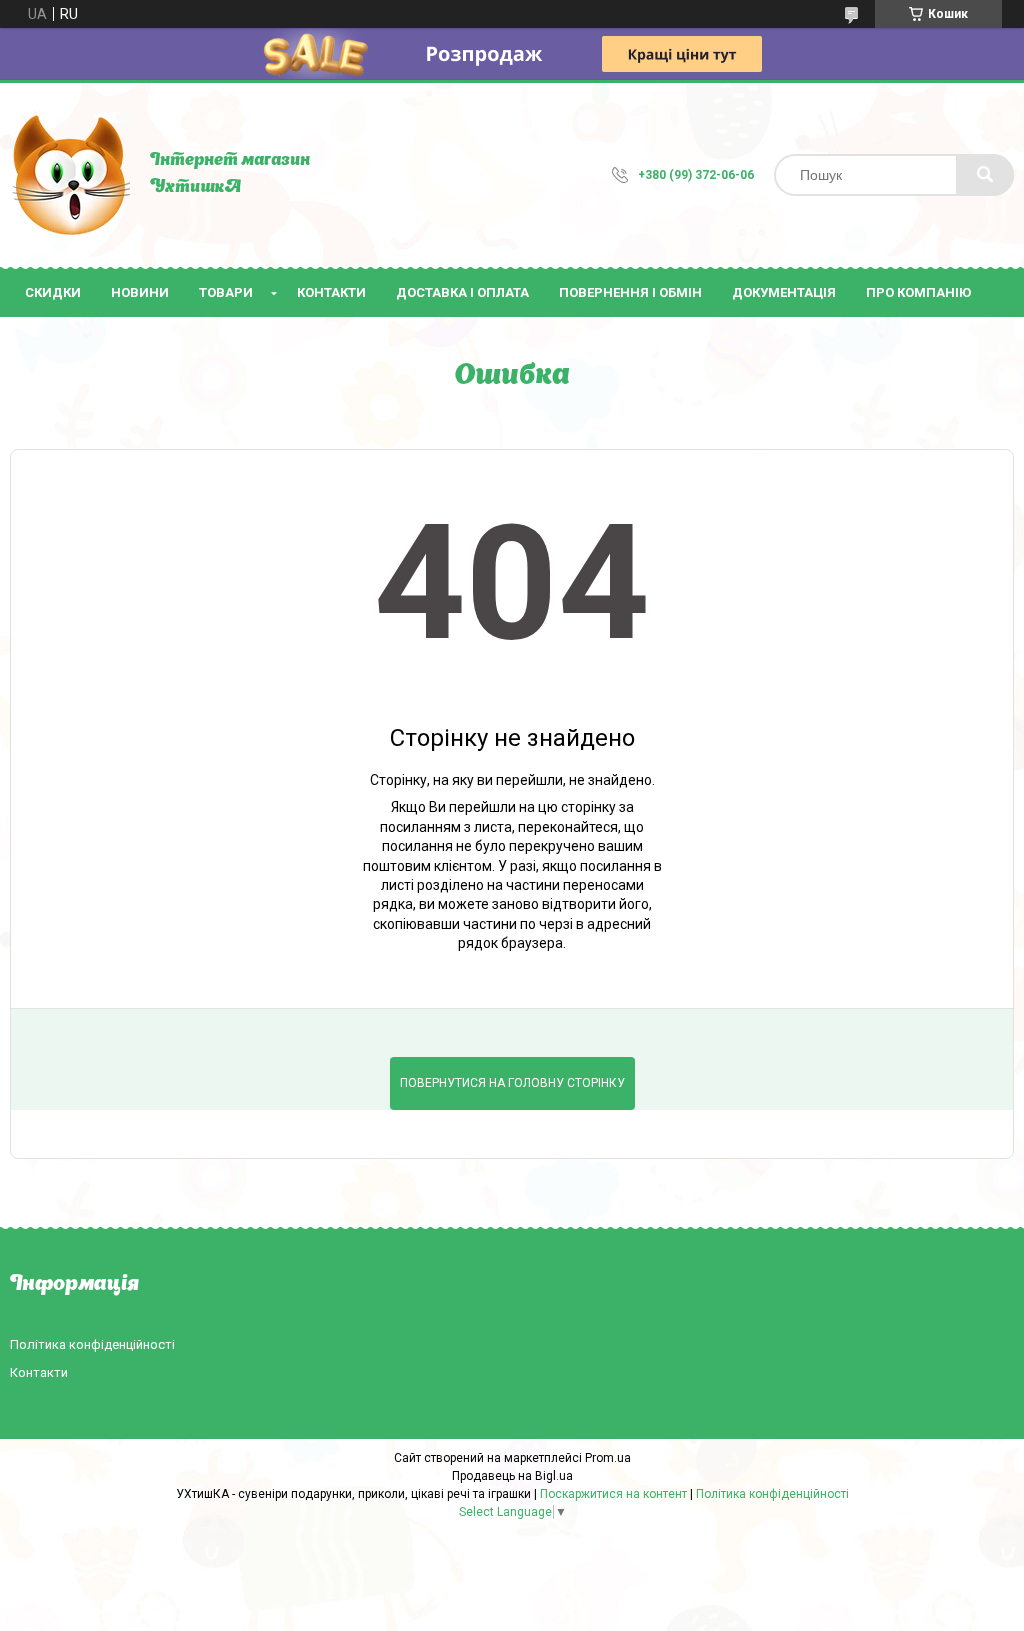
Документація (784, 292)
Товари (226, 292)
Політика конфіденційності (92, 1344)
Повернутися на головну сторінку (512, 1083)
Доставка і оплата (462, 292)
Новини (140, 292)
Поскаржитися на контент (613, 1494)
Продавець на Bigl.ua (512, 1476)
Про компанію (918, 292)
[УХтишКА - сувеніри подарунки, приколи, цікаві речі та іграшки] (70, 175)
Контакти (331, 292)
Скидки (53, 292)
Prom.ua (608, 1458)
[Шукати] (985, 175)
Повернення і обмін (630, 292)
